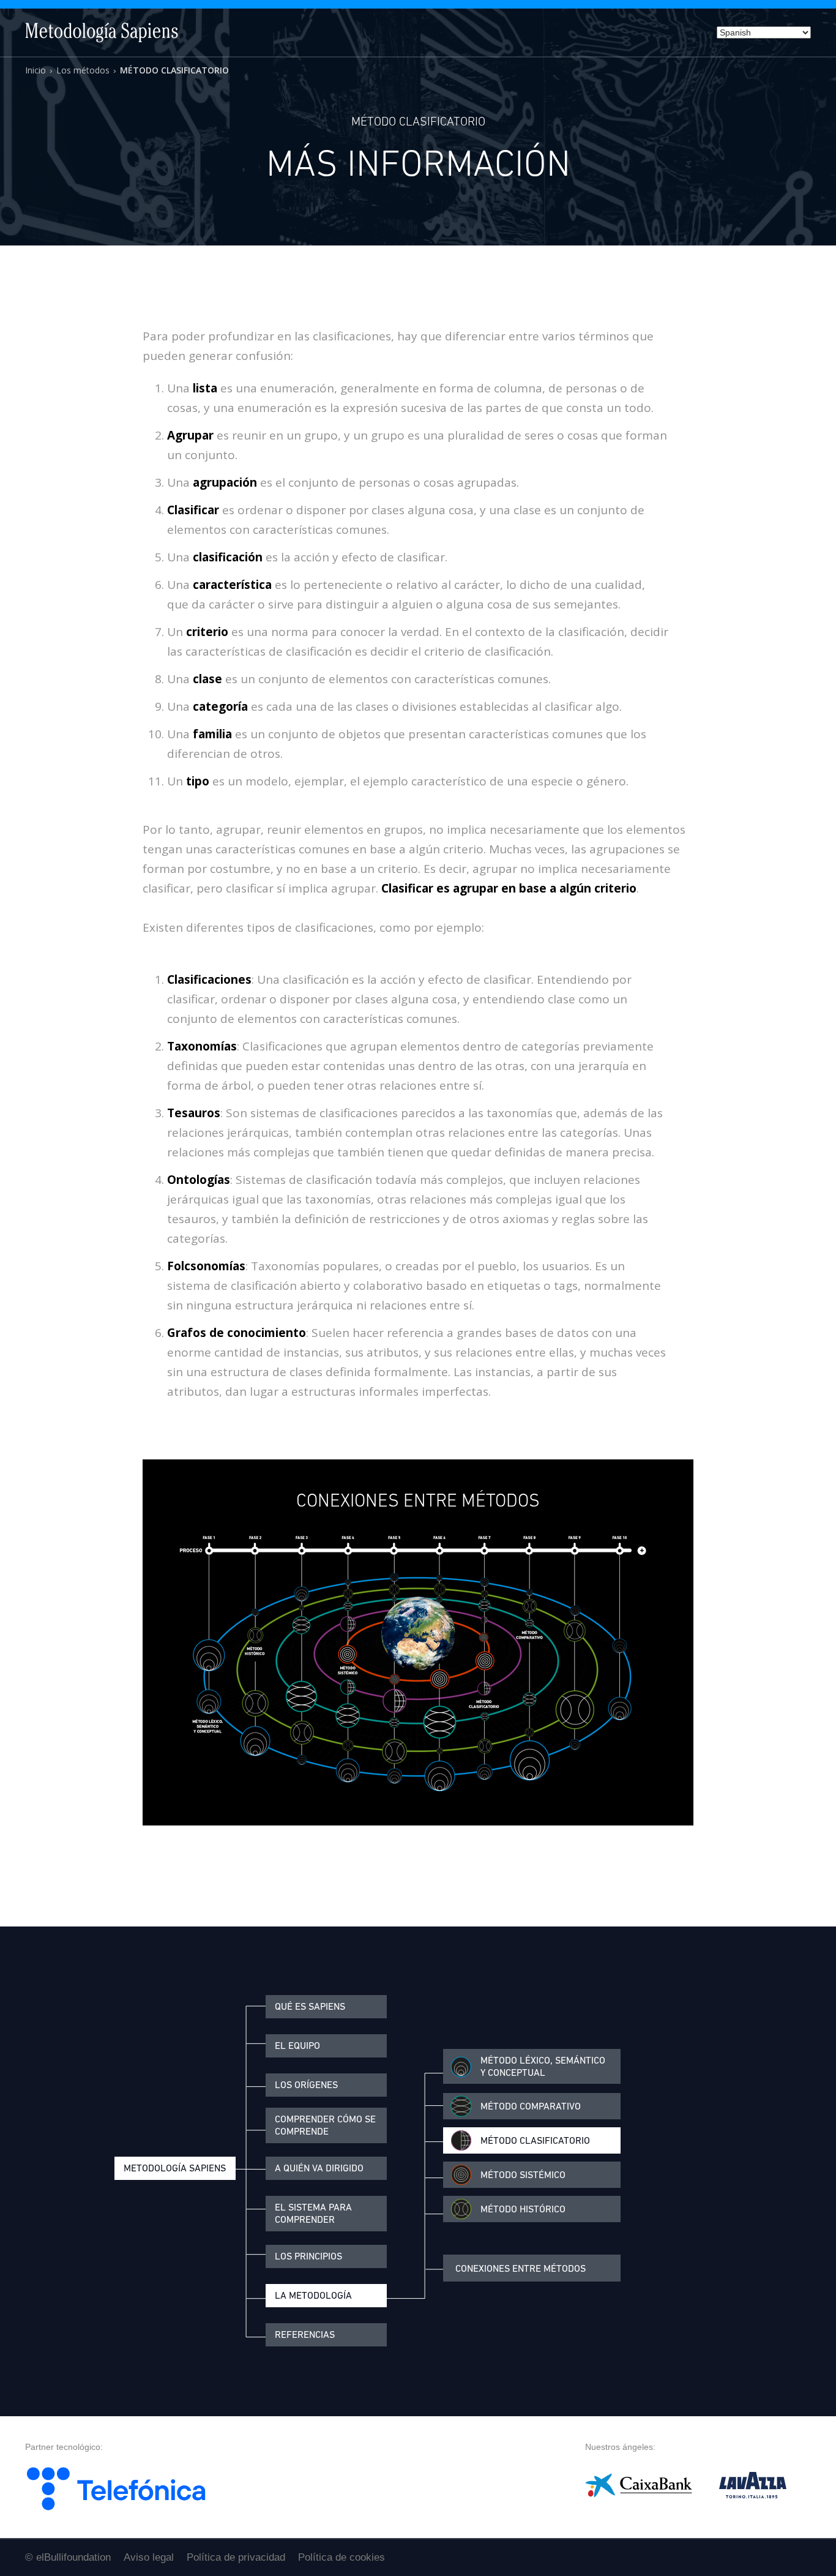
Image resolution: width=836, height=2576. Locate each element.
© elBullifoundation (68, 2557)
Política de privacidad (236, 2557)
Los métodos (83, 70)
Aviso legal (149, 2557)
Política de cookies (341, 2557)
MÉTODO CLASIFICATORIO (174, 70)
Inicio (35, 70)
